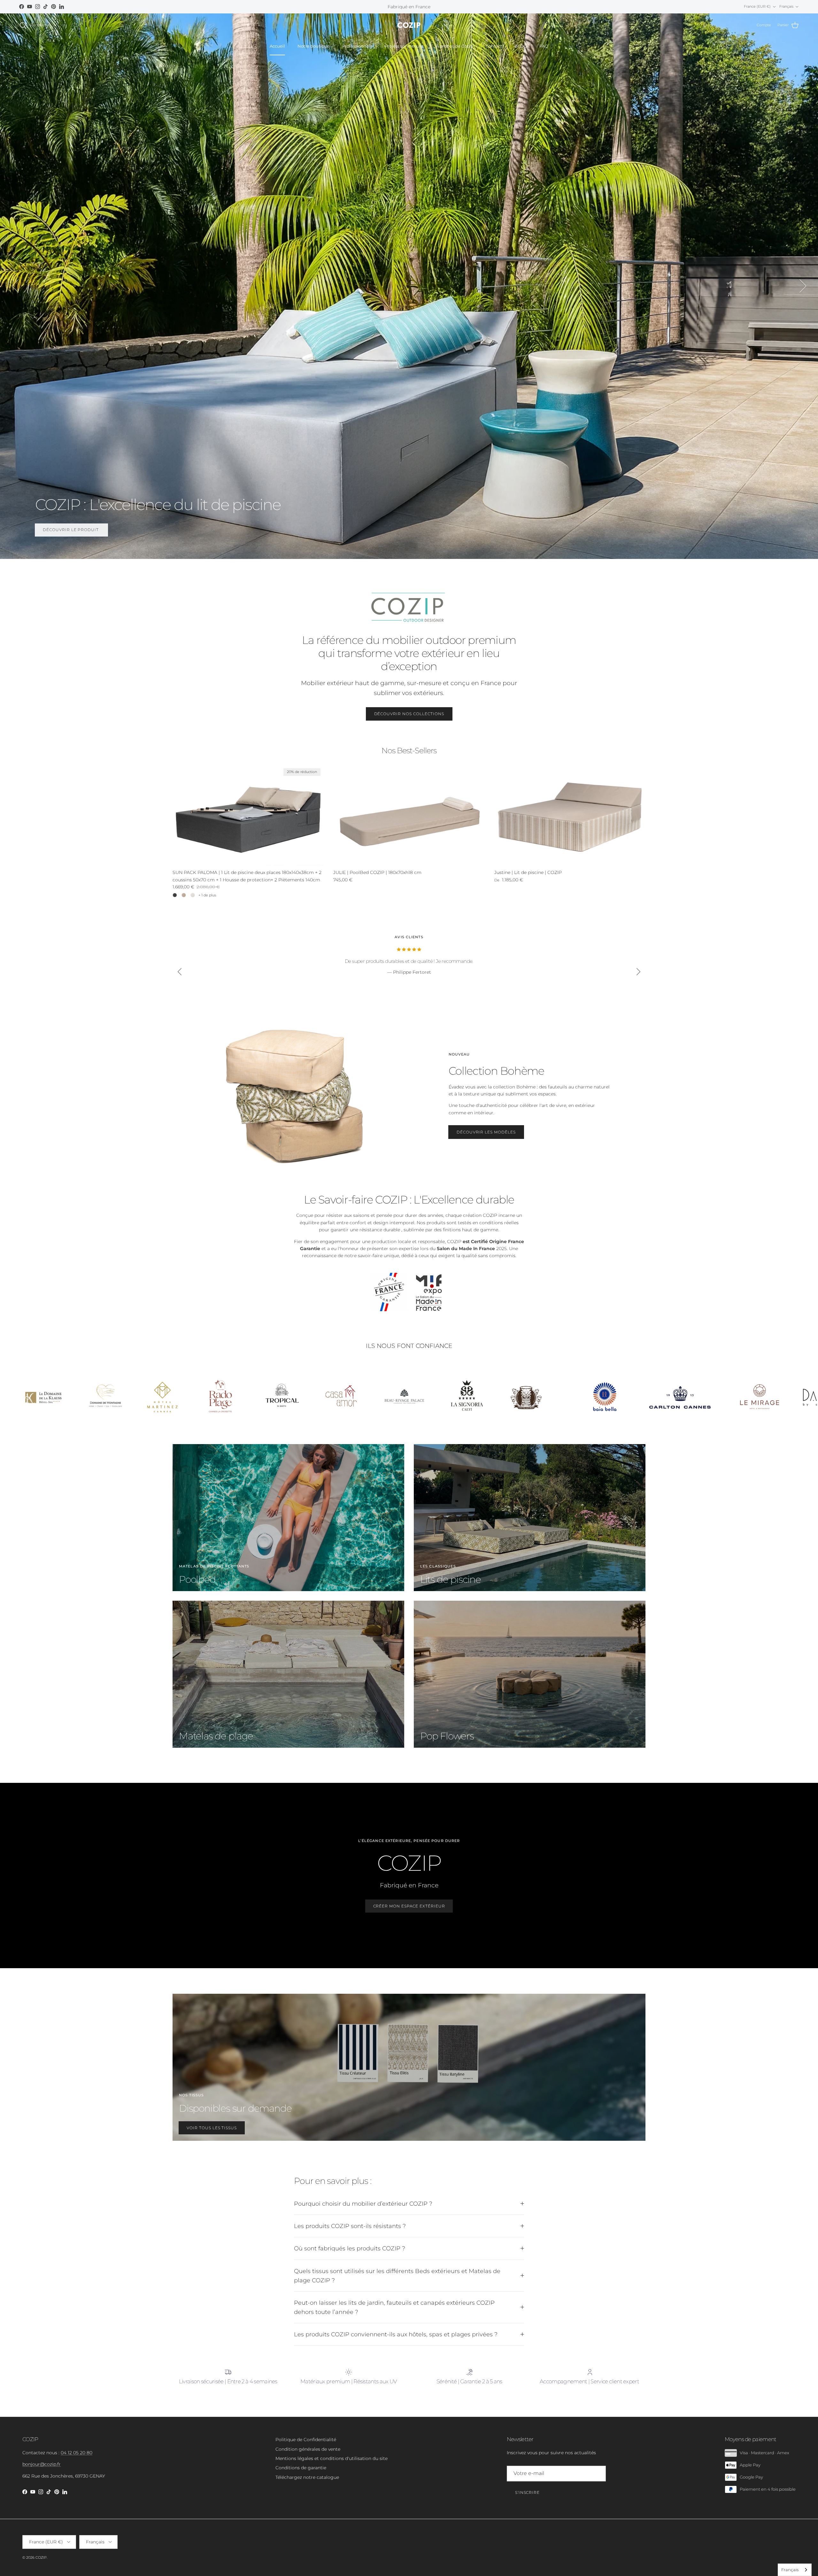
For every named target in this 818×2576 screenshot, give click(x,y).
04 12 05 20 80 (77, 2453)
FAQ (544, 46)
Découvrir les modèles (486, 1132)
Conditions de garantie (301, 2468)
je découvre (59, 530)
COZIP (41, 2557)
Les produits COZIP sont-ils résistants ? (350, 2226)
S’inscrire (528, 2492)
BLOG (521, 46)
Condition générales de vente (308, 2449)
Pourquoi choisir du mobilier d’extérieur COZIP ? (363, 2204)
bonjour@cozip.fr (42, 2464)
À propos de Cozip (455, 46)
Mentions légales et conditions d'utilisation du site (332, 2458)
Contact (494, 46)
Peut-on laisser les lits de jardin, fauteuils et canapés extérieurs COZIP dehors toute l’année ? (394, 2307)
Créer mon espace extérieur (409, 1906)
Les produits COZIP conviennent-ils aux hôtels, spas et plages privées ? (396, 2334)
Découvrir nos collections (409, 714)
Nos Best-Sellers (409, 751)
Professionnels (357, 46)
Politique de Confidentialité (306, 2440)
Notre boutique (314, 46)
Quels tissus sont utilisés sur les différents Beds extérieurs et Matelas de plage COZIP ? (397, 2276)
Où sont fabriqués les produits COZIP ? (350, 2248)
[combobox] (795, 2570)
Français (790, 2570)
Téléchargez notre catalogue (307, 2477)
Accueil (277, 46)
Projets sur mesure (404, 46)
